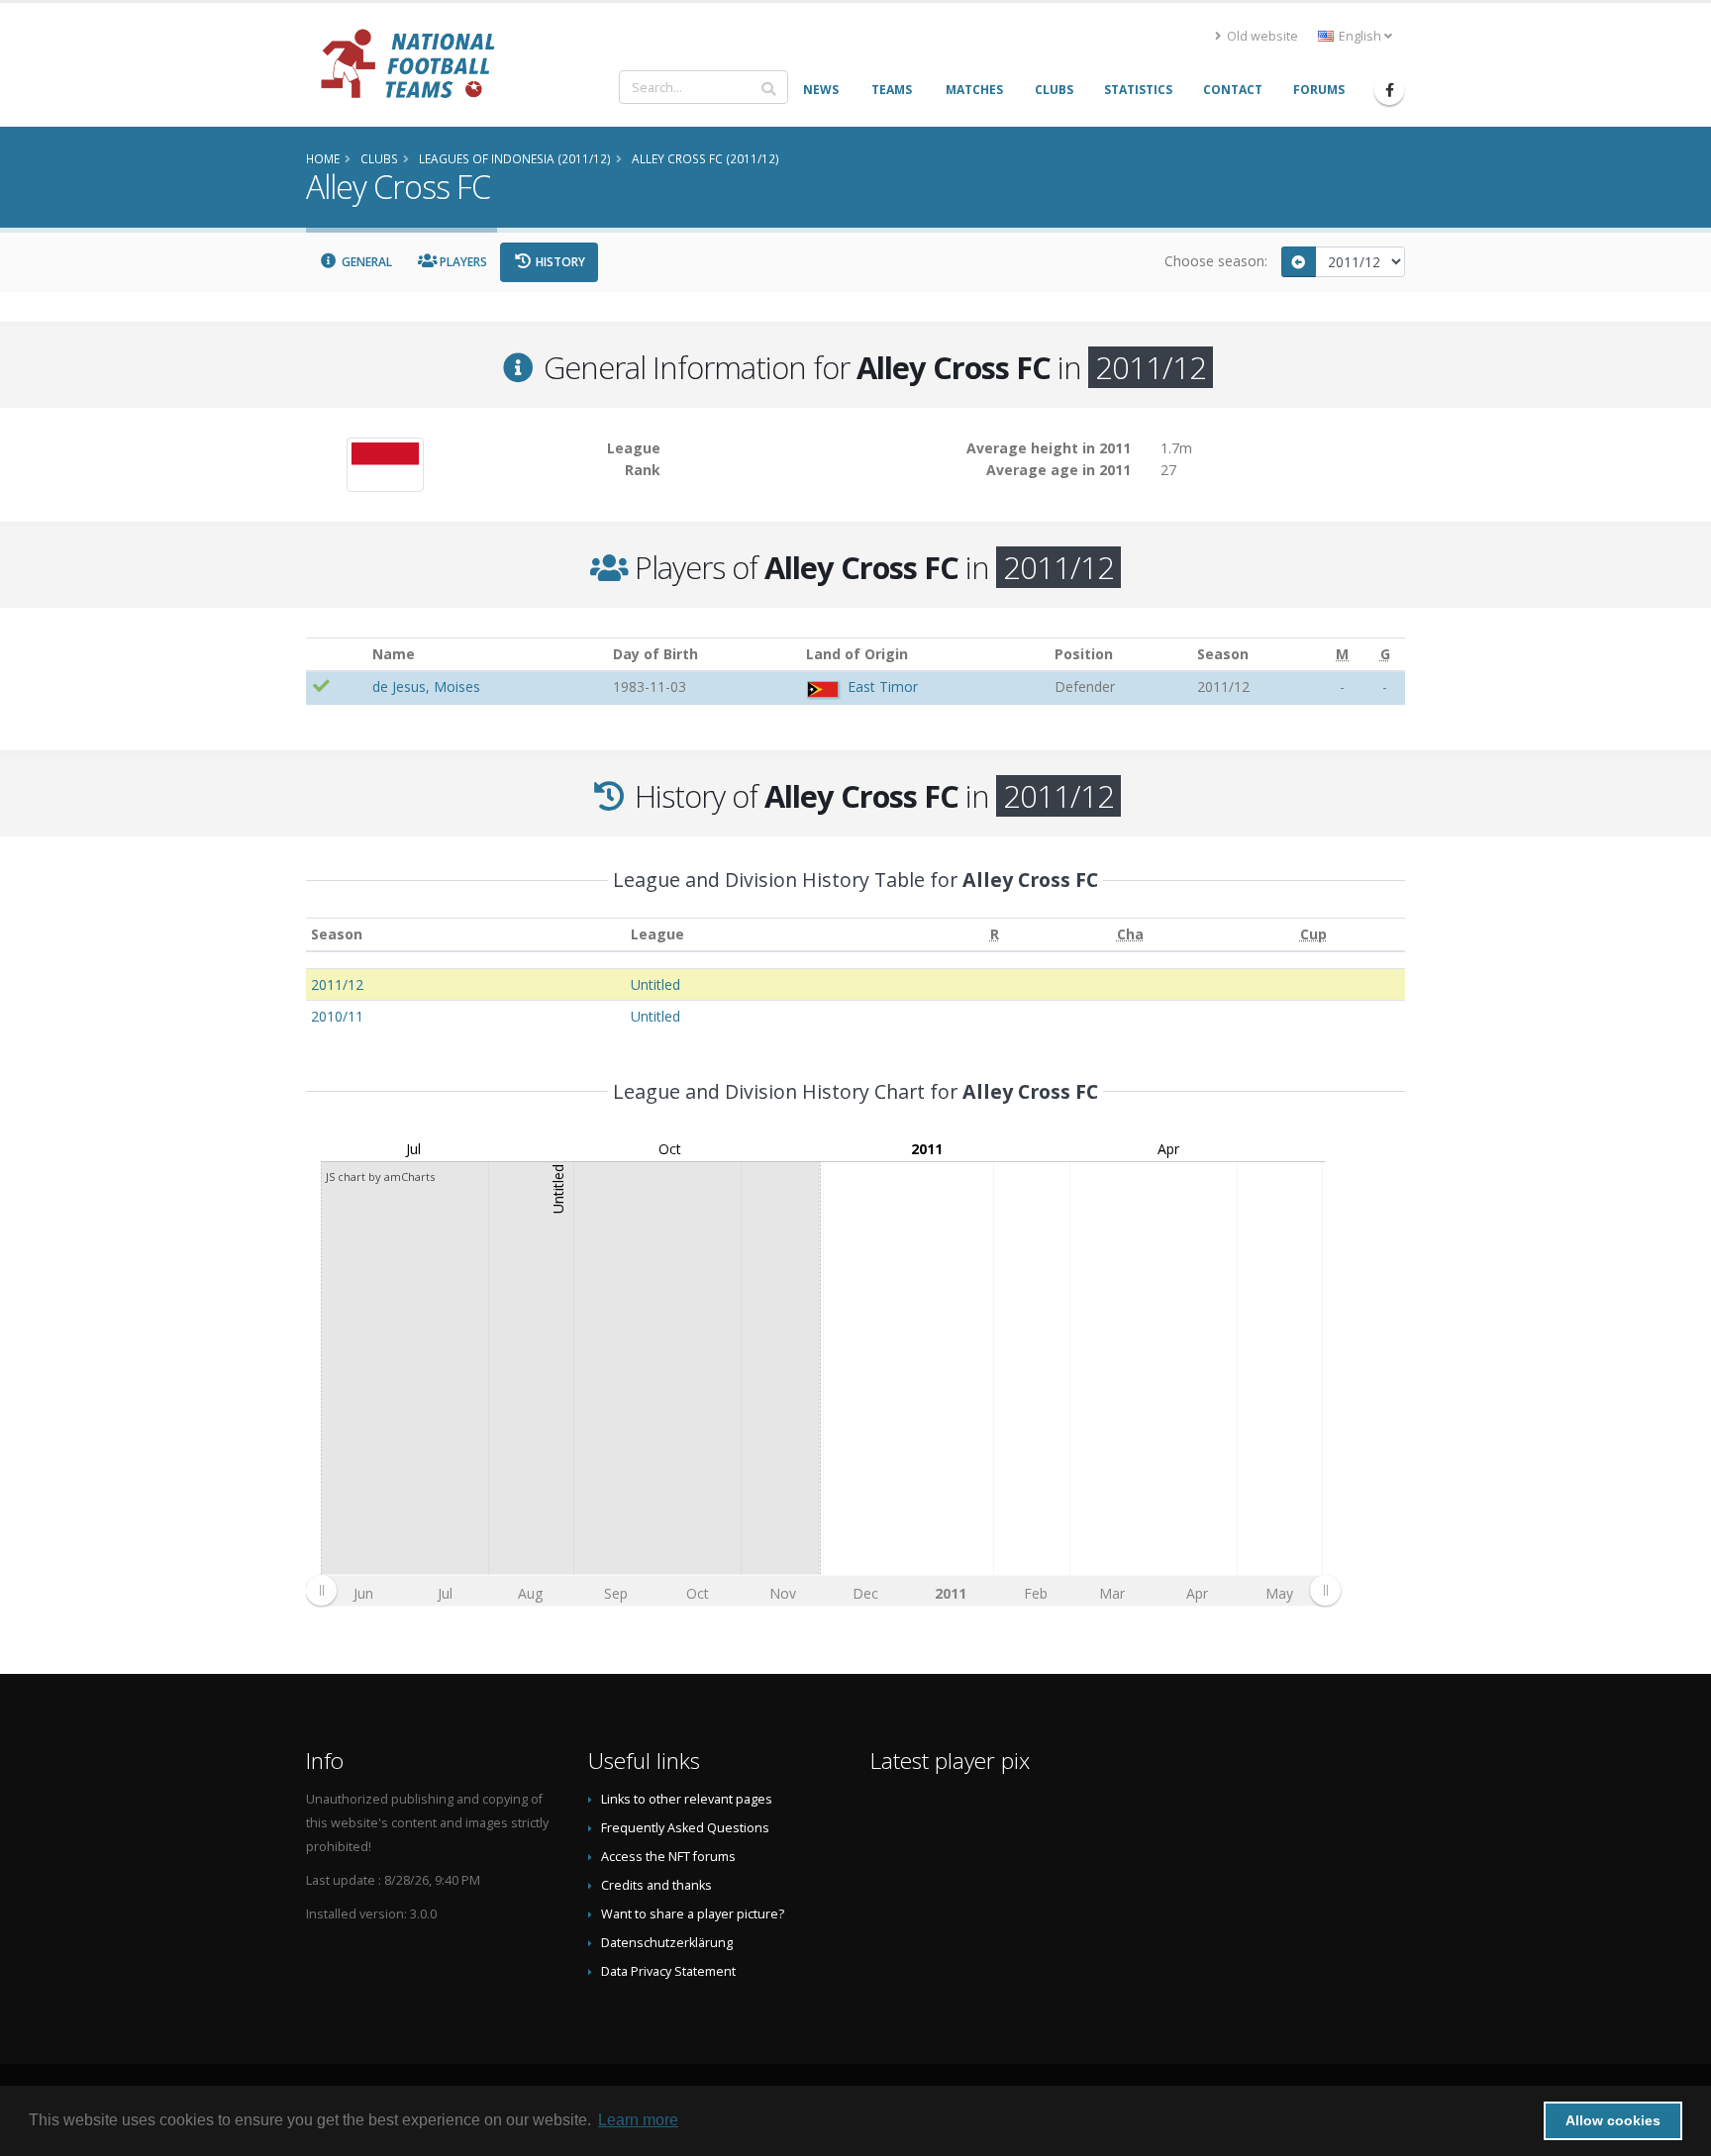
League (657, 934)
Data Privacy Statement (668, 1971)
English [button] (1360, 36)
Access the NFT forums (668, 1857)
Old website (1261, 36)
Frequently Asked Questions (685, 1828)
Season (337, 934)
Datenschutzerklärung (667, 1943)
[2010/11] (1299, 262)
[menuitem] (823, 1590)
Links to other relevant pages (687, 1799)
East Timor (883, 686)
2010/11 (337, 1016)
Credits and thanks (656, 1885)
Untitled (655, 984)
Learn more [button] (638, 2120)
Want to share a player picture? (693, 1914)
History (559, 262)
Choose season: (1216, 261)
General (365, 262)
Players (462, 262)
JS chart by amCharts (380, 1176)
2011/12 (337, 984)
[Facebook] (1389, 90)
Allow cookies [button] (1613, 2120)
